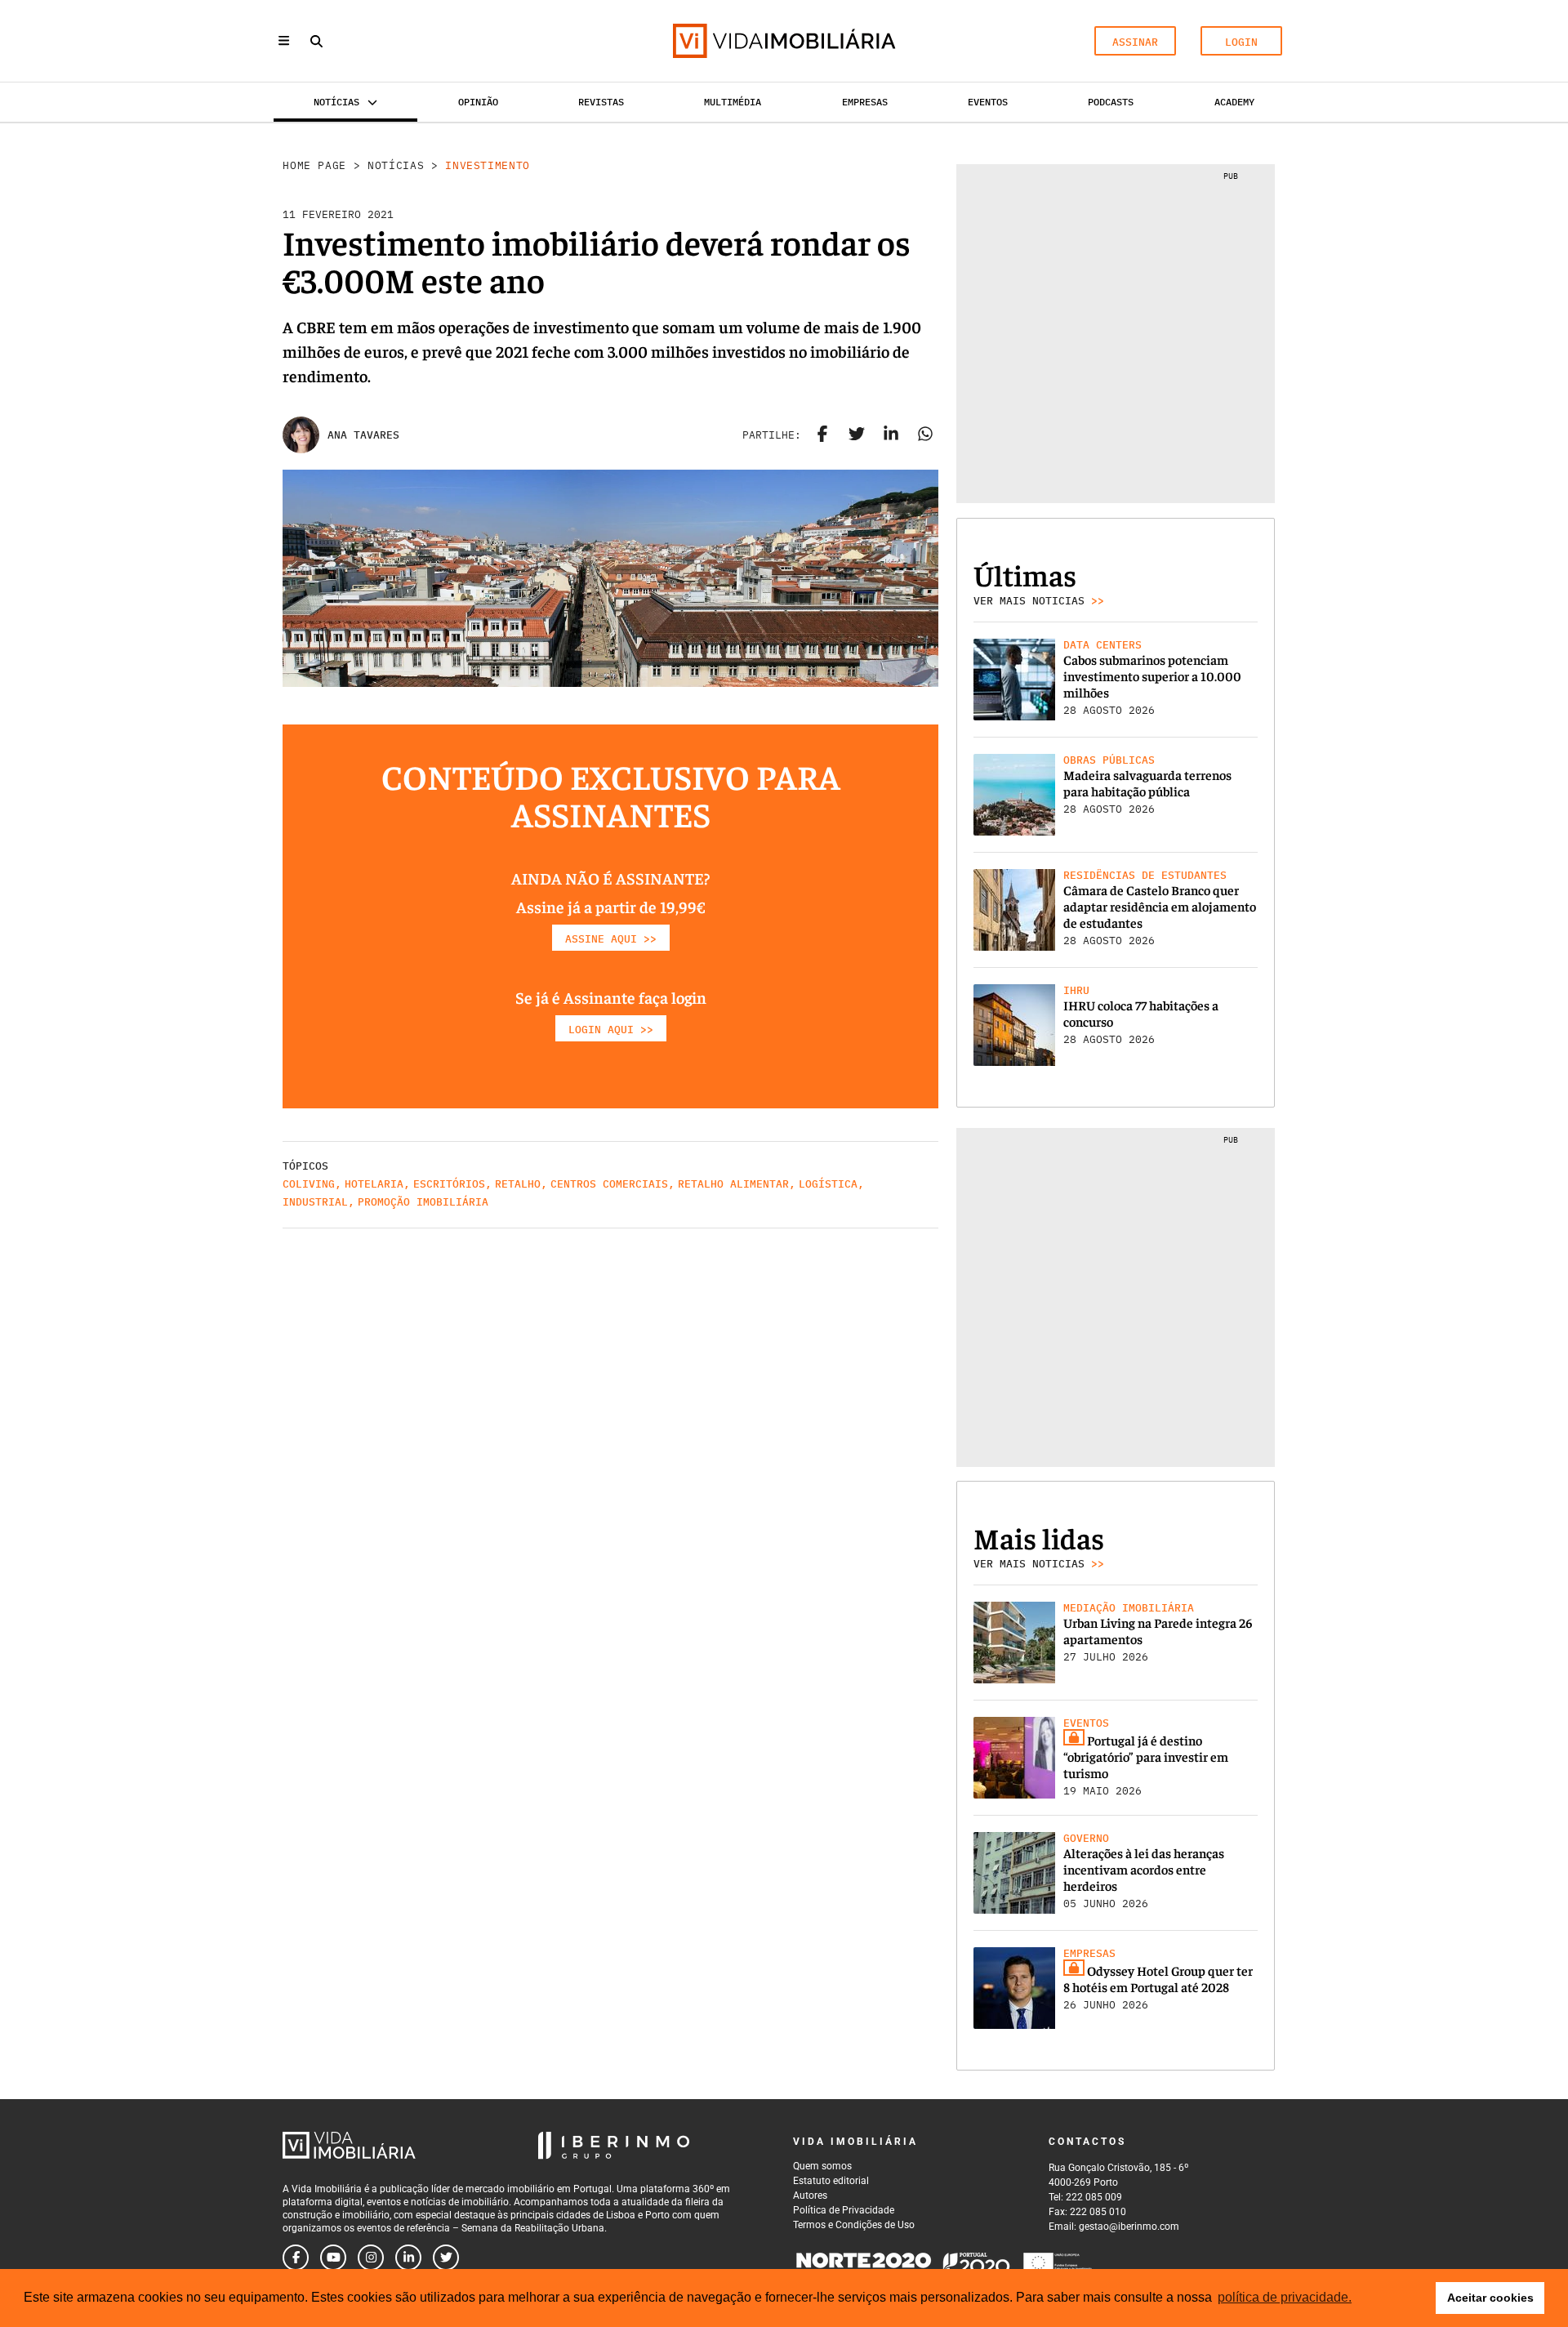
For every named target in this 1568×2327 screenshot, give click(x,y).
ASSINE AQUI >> (611, 939)
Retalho (518, 1184)
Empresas (865, 102)
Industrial (315, 1202)
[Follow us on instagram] (371, 2258)
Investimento (488, 165)
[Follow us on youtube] (333, 2258)
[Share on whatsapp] (925, 435)
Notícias (396, 165)
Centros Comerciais (609, 1184)
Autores (810, 2195)
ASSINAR (1135, 42)
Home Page (314, 165)
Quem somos (822, 2166)
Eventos (988, 102)
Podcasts (1111, 102)
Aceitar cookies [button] (1490, 2298)
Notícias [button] (336, 102)
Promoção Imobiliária (423, 1202)
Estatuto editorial (831, 2181)
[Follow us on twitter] (446, 2258)
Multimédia (733, 102)
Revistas (601, 102)
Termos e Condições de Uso (854, 2225)
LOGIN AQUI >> (611, 1030)
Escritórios (449, 1184)
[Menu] (284, 40)
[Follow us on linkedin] (408, 2258)
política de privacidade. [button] (1285, 2297)
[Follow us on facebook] (296, 2258)
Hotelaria (374, 1184)
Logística (828, 1184)
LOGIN (1241, 42)
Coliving (309, 1184)
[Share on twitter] (857, 435)
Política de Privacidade (844, 2210)
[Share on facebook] (822, 435)
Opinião (478, 102)
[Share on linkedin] (891, 435)
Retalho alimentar (733, 1184)
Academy (1234, 102)
